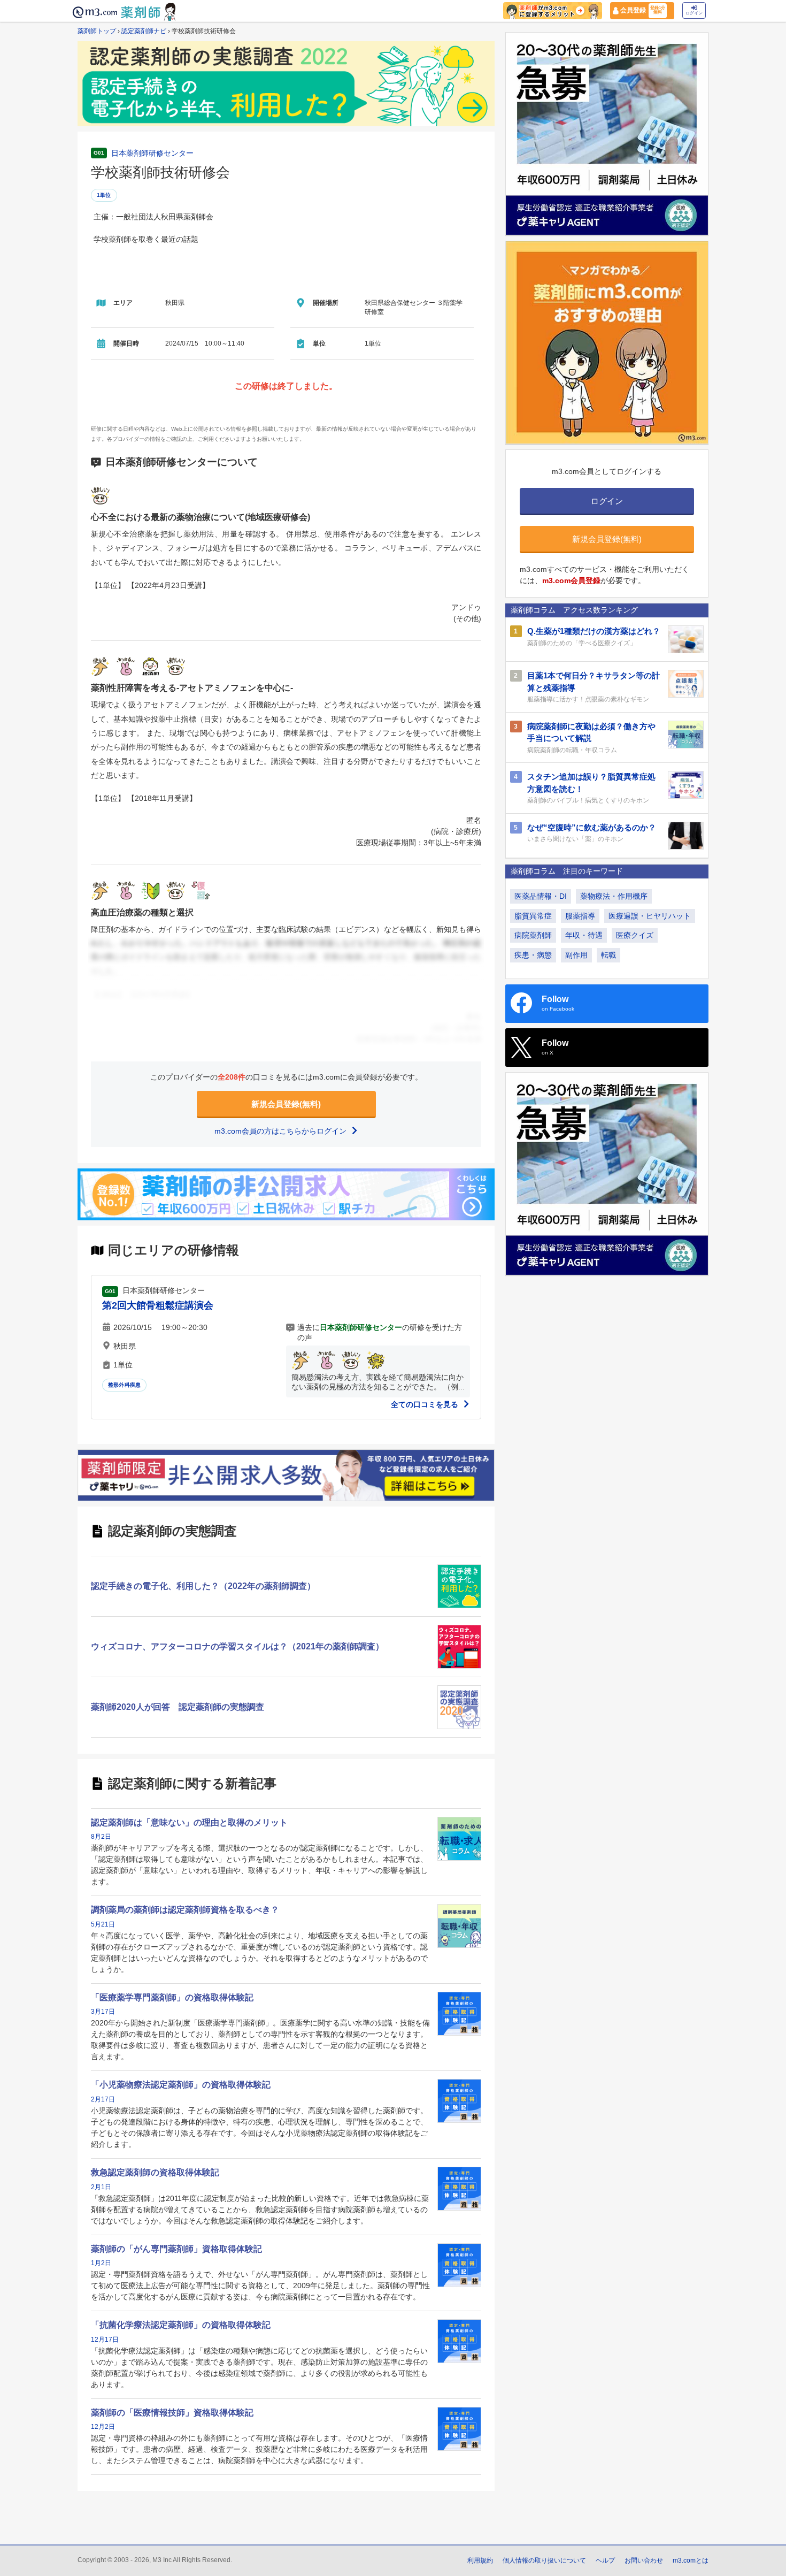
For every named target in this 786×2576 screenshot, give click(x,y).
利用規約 (480, 2560)
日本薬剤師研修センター (152, 153)
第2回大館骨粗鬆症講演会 (158, 1305)
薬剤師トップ (97, 31)
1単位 (104, 195)
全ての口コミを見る (426, 1404)
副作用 (576, 955)
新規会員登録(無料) (286, 1104)
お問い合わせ (644, 2560)
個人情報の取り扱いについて (544, 2560)
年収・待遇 (584, 935)
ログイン (694, 13)
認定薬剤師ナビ (144, 31)
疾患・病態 (533, 955)
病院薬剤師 (533, 935)
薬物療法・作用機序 (614, 896)
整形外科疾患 (124, 1385)
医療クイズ (635, 935)
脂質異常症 (533, 916)
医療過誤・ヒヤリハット (650, 916)
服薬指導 (580, 916)
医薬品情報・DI (541, 896)
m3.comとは (691, 2560)
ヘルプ (605, 2560)
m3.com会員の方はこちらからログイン (282, 1131)
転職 (608, 955)
